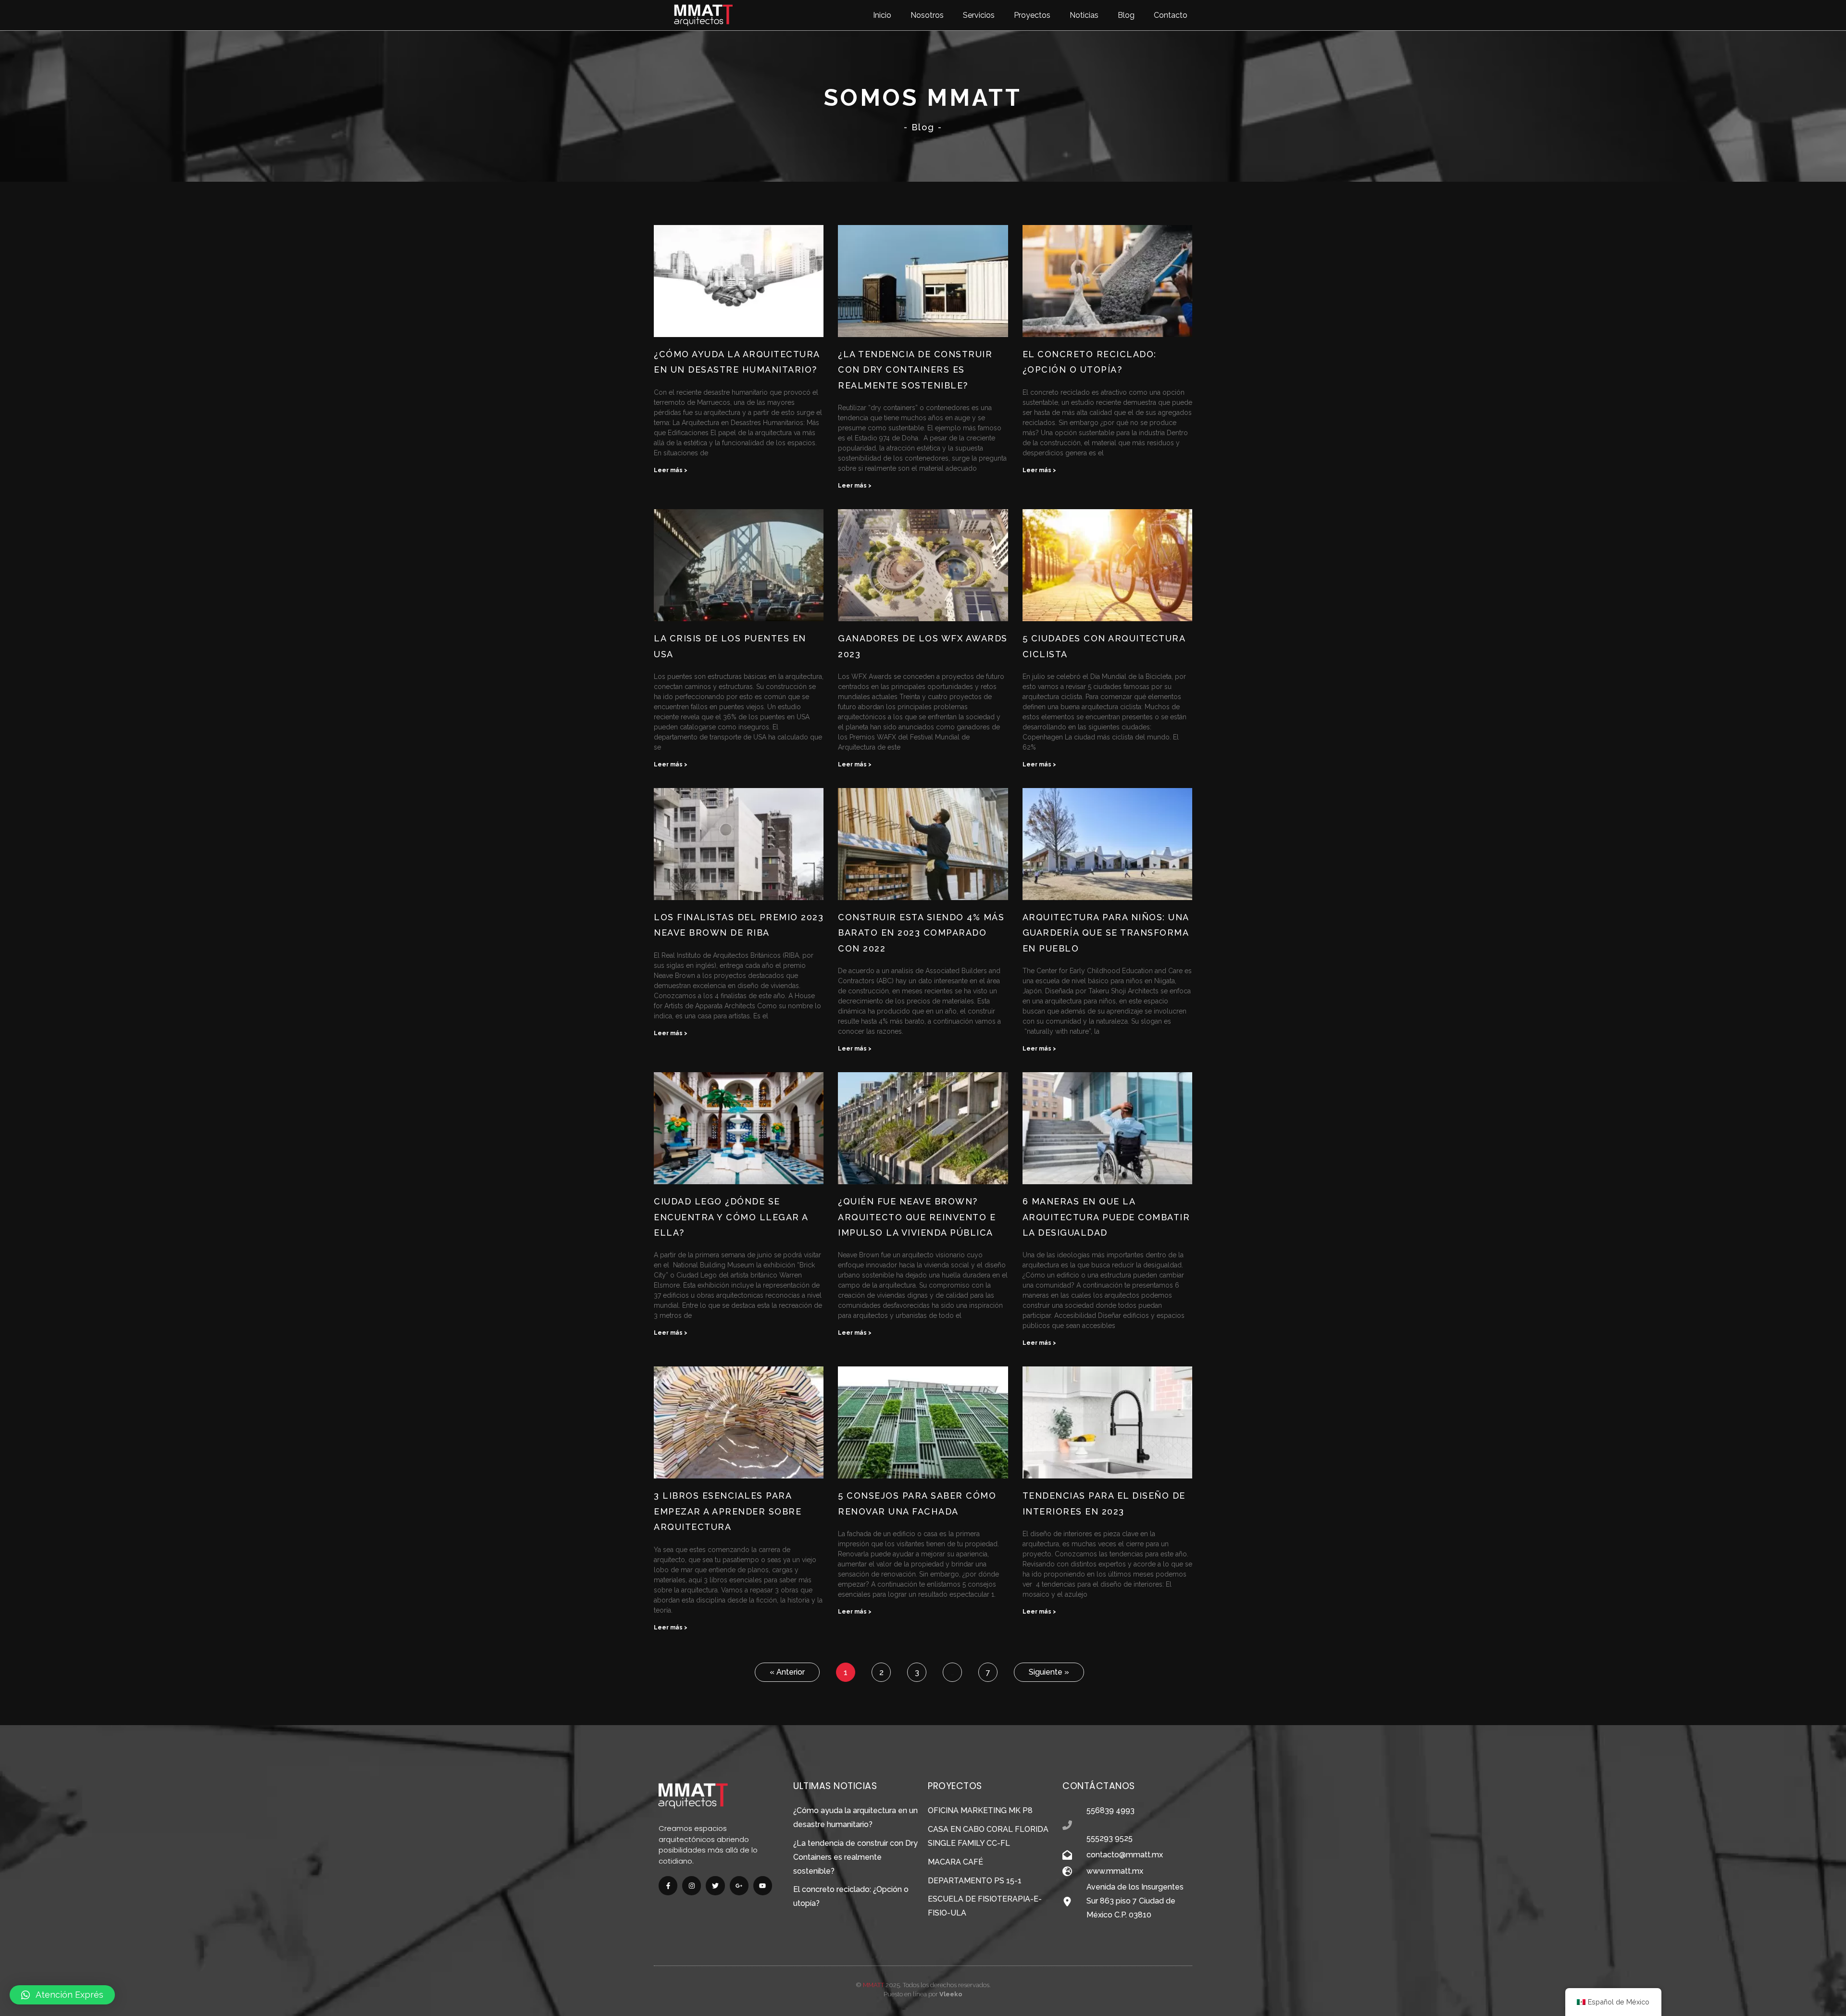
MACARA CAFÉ (955, 1862)
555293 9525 (1110, 1838)
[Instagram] (692, 1885)
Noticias (1084, 15)
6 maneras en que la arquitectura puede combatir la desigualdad (1106, 1217)
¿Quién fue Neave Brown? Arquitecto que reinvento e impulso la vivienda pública (917, 1217)
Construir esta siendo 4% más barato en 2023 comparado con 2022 (921, 933)
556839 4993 (1110, 1810)
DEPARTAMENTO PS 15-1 (975, 1881)
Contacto (1171, 15)
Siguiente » (1049, 1672)
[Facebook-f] (668, 1885)
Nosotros (927, 15)
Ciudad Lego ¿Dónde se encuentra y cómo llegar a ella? (731, 1217)
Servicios (979, 15)
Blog (1126, 15)
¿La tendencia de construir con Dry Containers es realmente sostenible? (915, 370)
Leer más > (671, 470)
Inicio (882, 15)
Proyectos (1032, 15)
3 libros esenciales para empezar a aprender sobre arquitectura (728, 1511)
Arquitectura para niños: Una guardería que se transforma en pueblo (1106, 933)
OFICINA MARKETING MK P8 (980, 1810)
